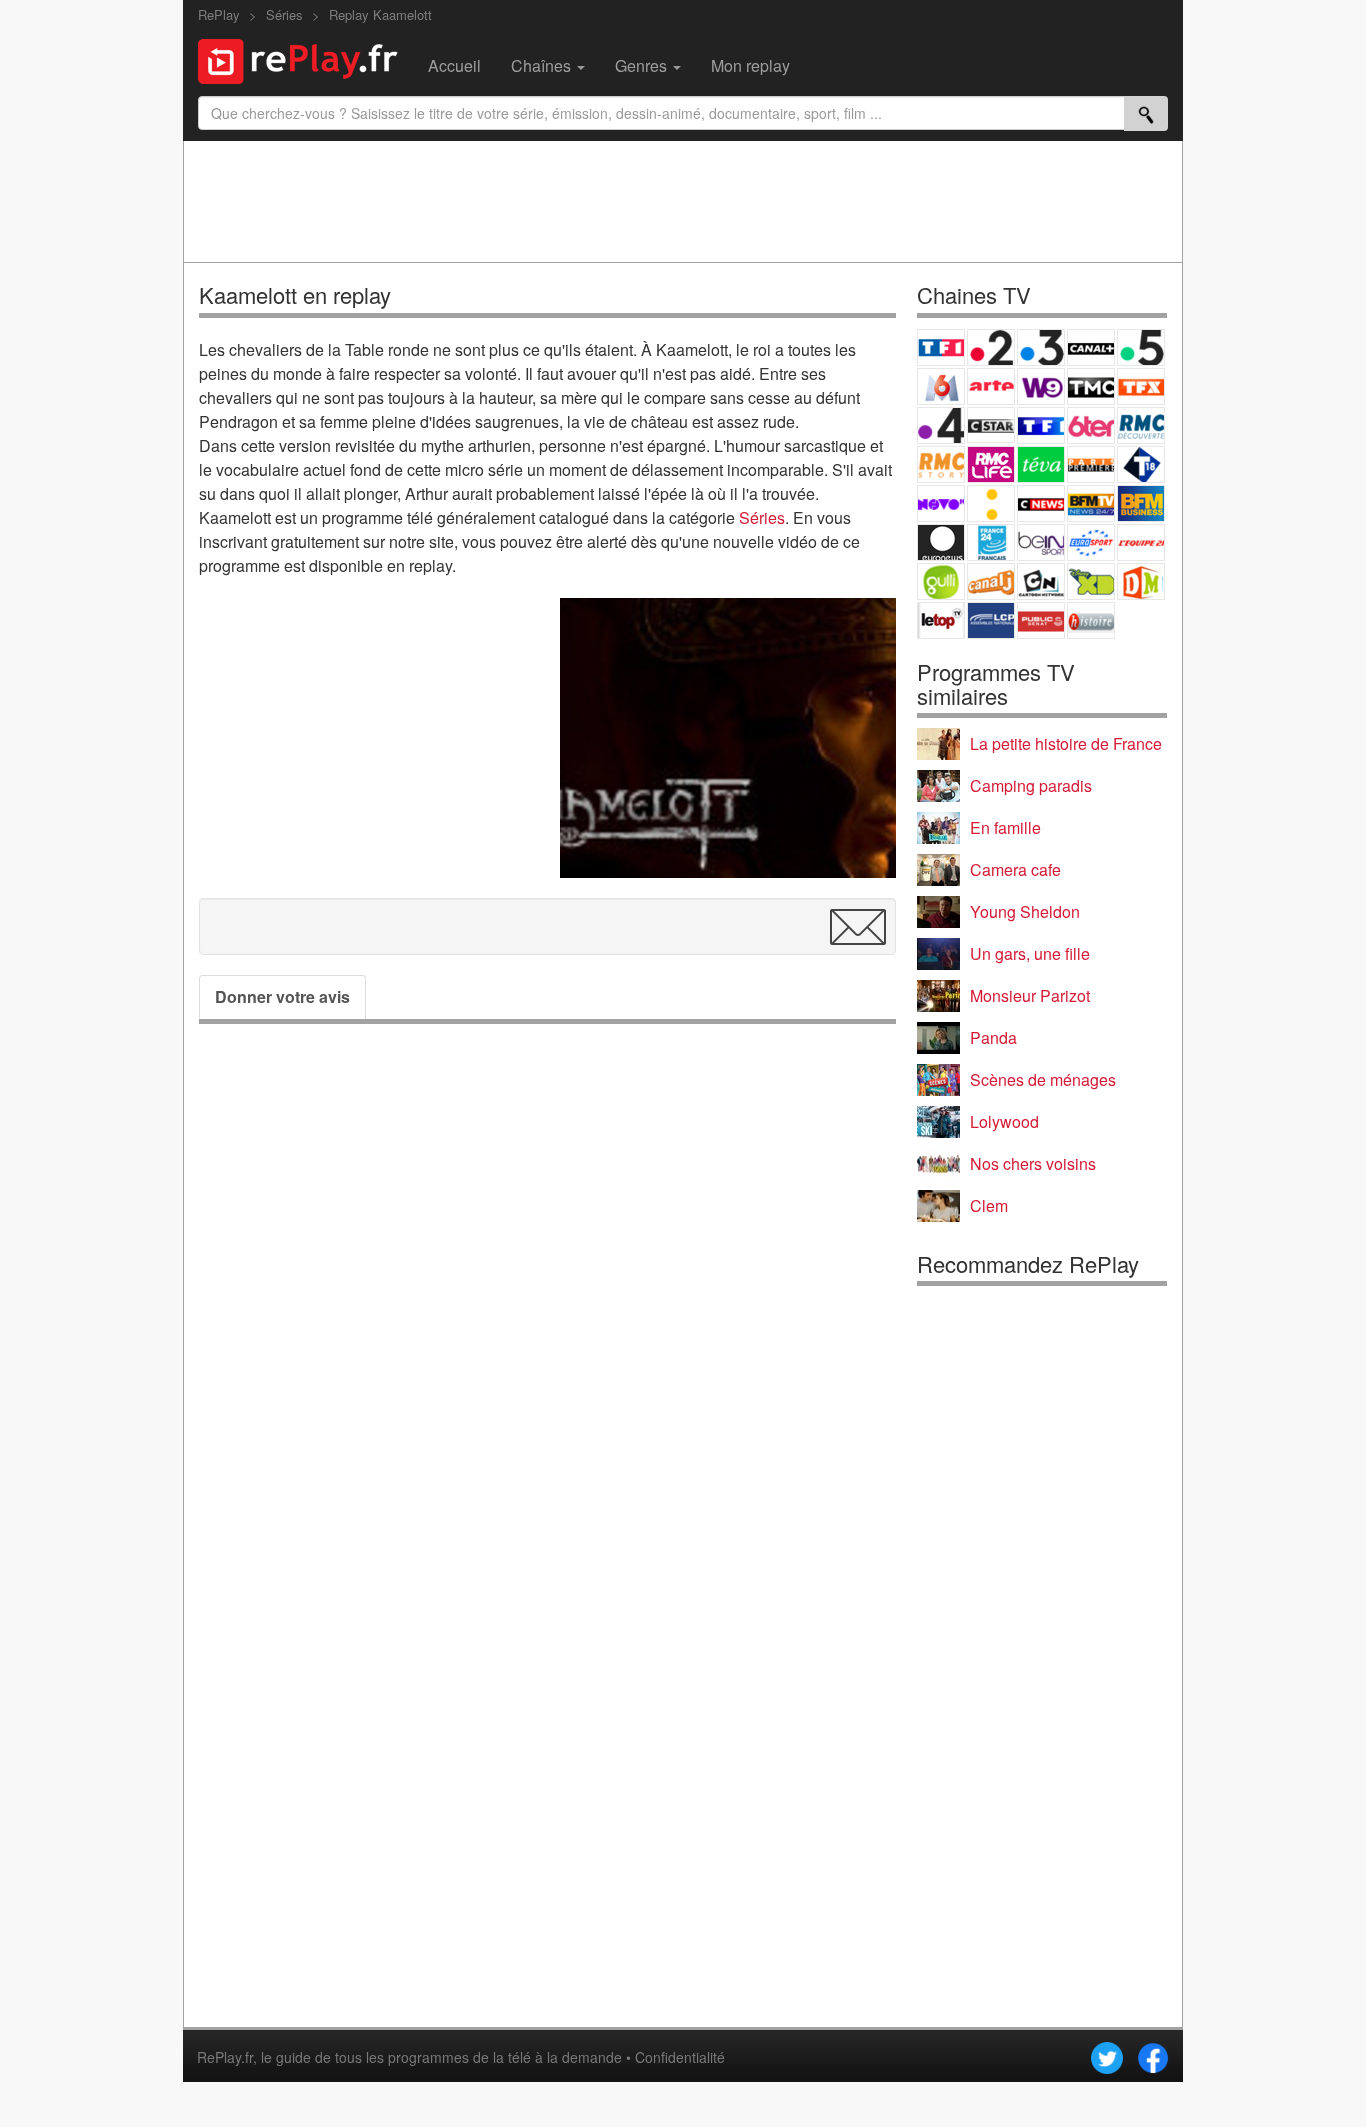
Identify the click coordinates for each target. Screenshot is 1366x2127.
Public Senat (1041, 620)
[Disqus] (547, 1318)
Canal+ (1091, 347)
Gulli (941, 581)
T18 (1141, 464)
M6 (941, 386)
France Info (991, 503)
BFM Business (1141, 503)
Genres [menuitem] (643, 65)
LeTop (941, 620)
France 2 (991, 347)
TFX (1141, 386)
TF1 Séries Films (1041, 425)
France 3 (1041, 347)
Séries (762, 517)
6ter (1091, 425)
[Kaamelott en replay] (728, 738)
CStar (991, 425)
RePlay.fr (225, 2057)
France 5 (1141, 347)
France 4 (941, 425)
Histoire (1091, 620)
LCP (991, 620)
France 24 (991, 542)
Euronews (941, 542)
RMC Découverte (1141, 425)
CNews (1041, 503)
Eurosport (1091, 542)
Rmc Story (941, 464)
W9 (1041, 386)
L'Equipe (1141, 542)
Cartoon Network (1041, 581)
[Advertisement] (683, 201)
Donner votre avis (282, 996)
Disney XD (1091, 581)
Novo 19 (941, 503)
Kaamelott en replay (295, 294)
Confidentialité (680, 2057)
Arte (991, 386)
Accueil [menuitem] (454, 65)
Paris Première (1091, 464)
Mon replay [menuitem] (750, 65)
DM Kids (1141, 581)
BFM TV (1091, 503)
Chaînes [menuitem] (543, 65)
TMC (1091, 386)
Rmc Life (991, 464)
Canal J (991, 581)
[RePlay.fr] (305, 59)
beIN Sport (1041, 542)
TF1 (941, 347)
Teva (1041, 464)
